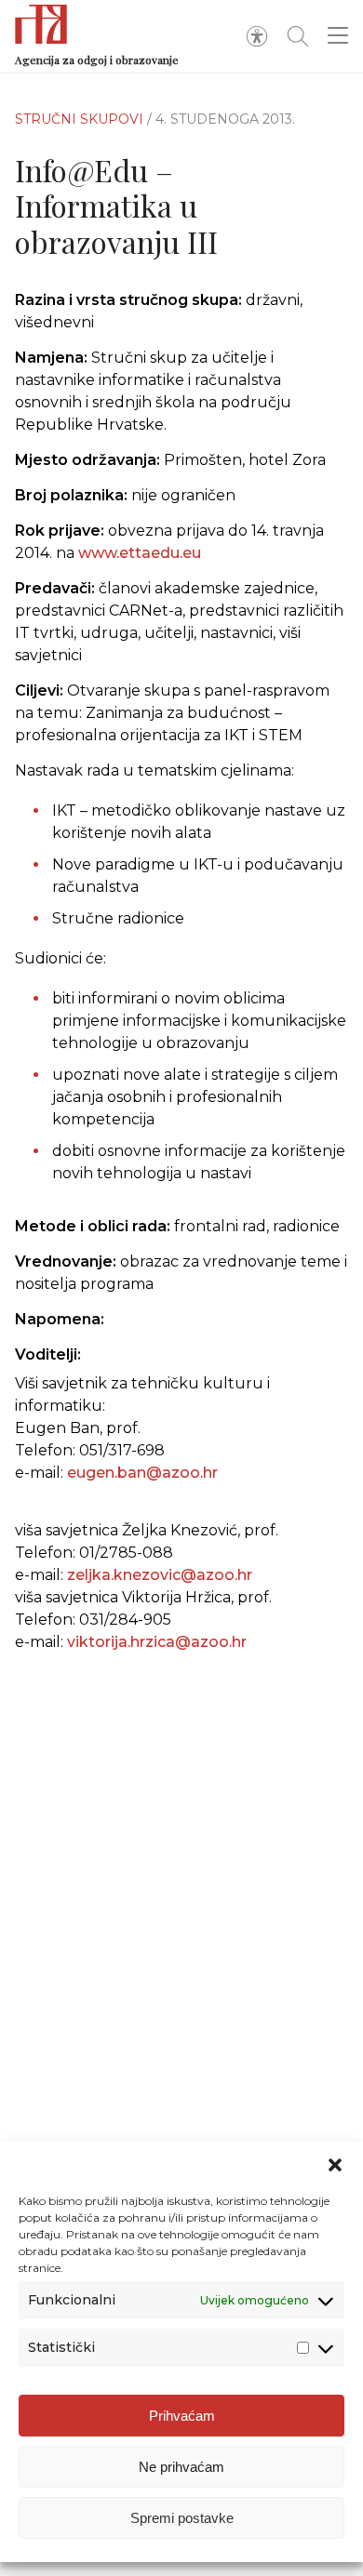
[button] (335, 2165)
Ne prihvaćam (181, 2467)
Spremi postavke (182, 2518)
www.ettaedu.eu (140, 553)
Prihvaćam (182, 2416)
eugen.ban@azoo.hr (142, 1473)
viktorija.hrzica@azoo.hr (157, 1642)
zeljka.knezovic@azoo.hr (160, 1575)
